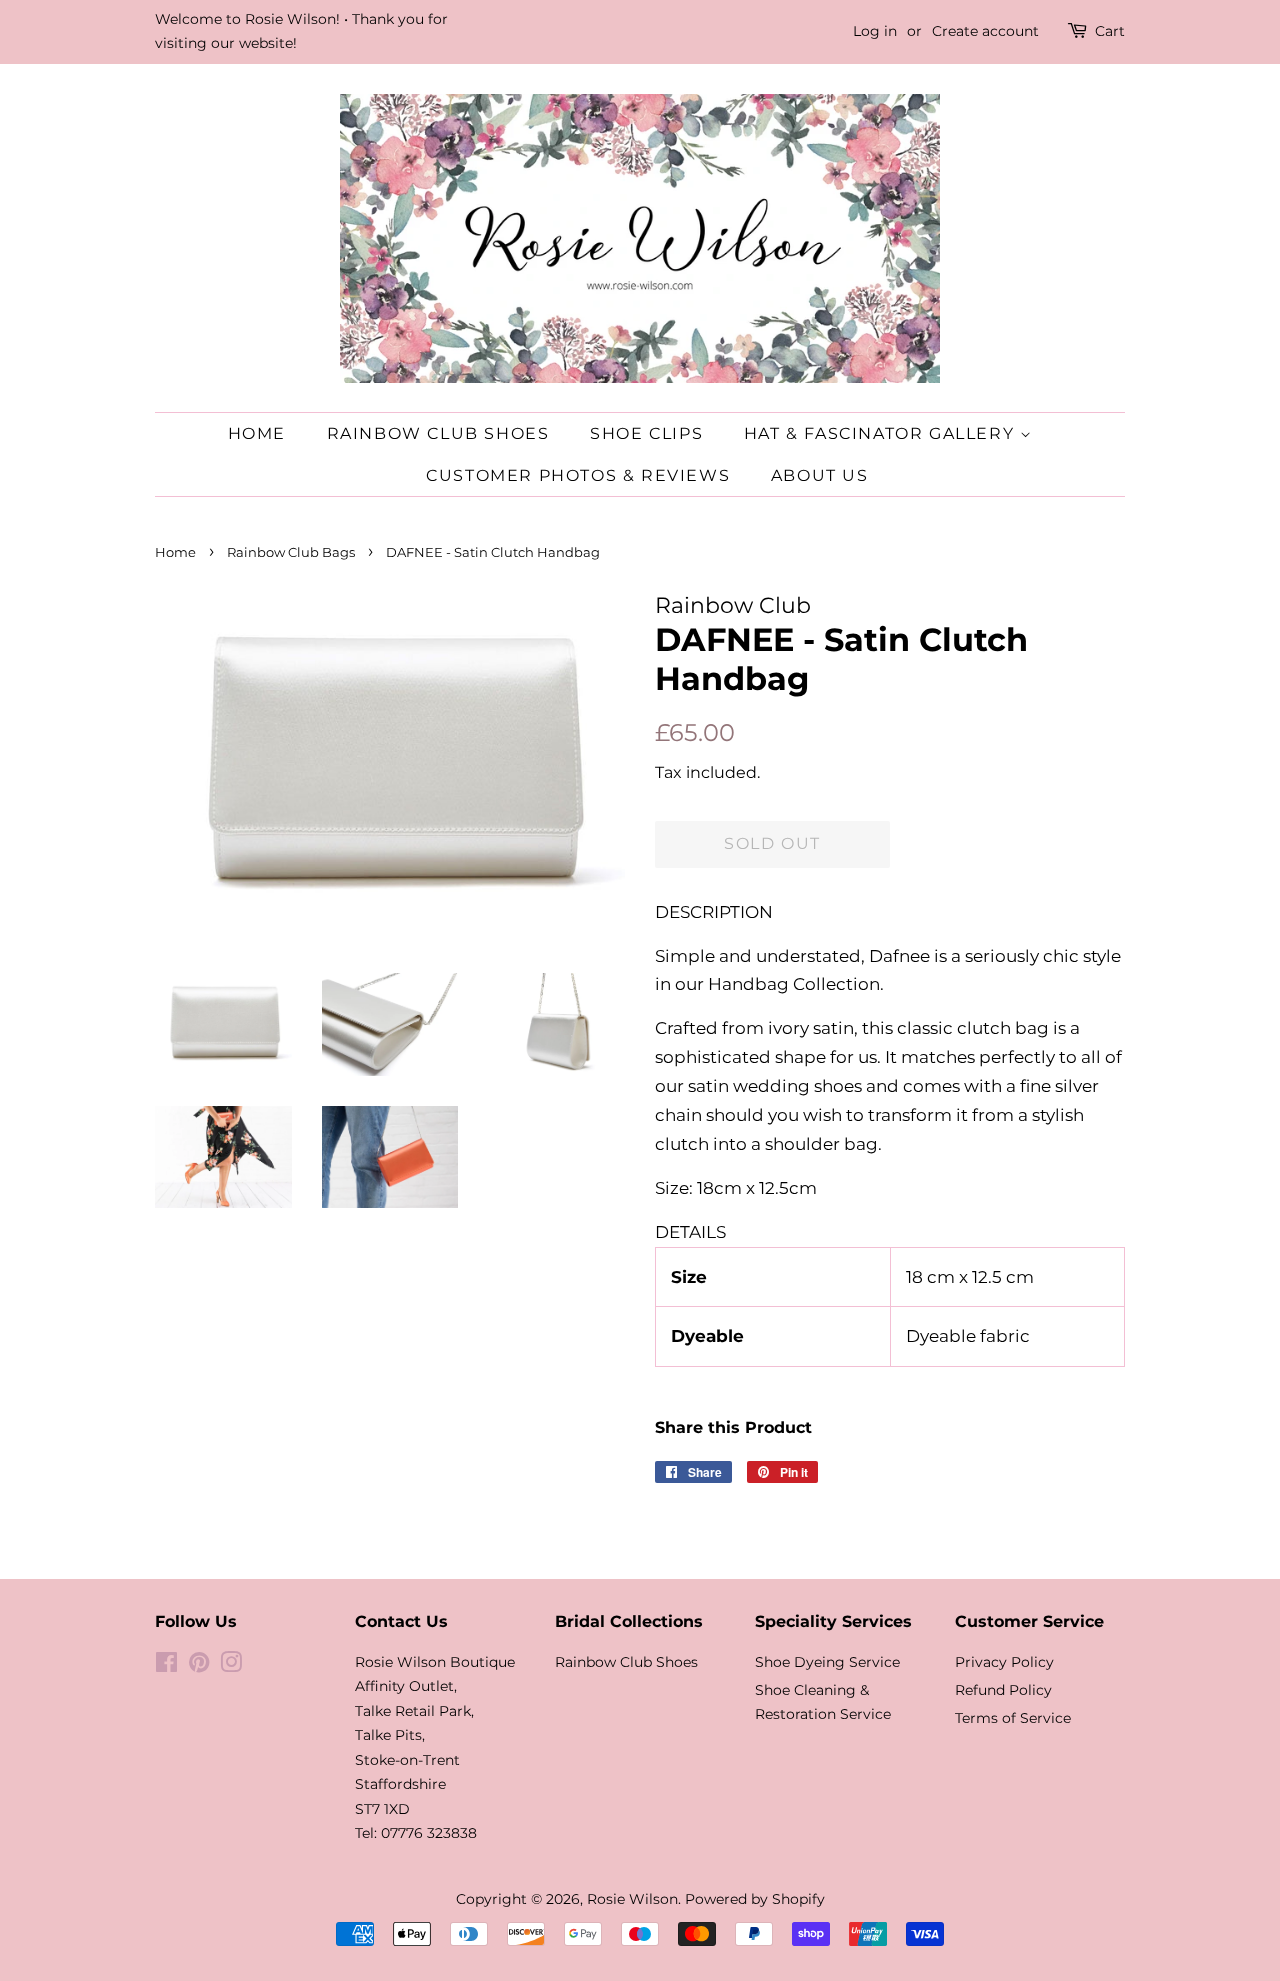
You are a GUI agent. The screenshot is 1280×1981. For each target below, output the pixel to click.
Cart (1110, 31)
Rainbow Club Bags (291, 552)
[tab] (890, 912)
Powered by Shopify (755, 1899)
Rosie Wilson (632, 1899)
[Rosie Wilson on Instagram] (231, 1666)
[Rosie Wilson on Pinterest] (199, 1666)
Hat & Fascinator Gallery (882, 433)
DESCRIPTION (714, 912)
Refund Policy (1003, 1690)
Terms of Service (1013, 1718)
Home (257, 433)
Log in (875, 31)
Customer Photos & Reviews (578, 475)
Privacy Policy (1004, 1662)
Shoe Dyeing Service (827, 1662)
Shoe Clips (646, 433)
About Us (820, 475)
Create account (985, 31)
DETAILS (690, 1232)
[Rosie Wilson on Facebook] (166, 1666)
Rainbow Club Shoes (438, 433)
